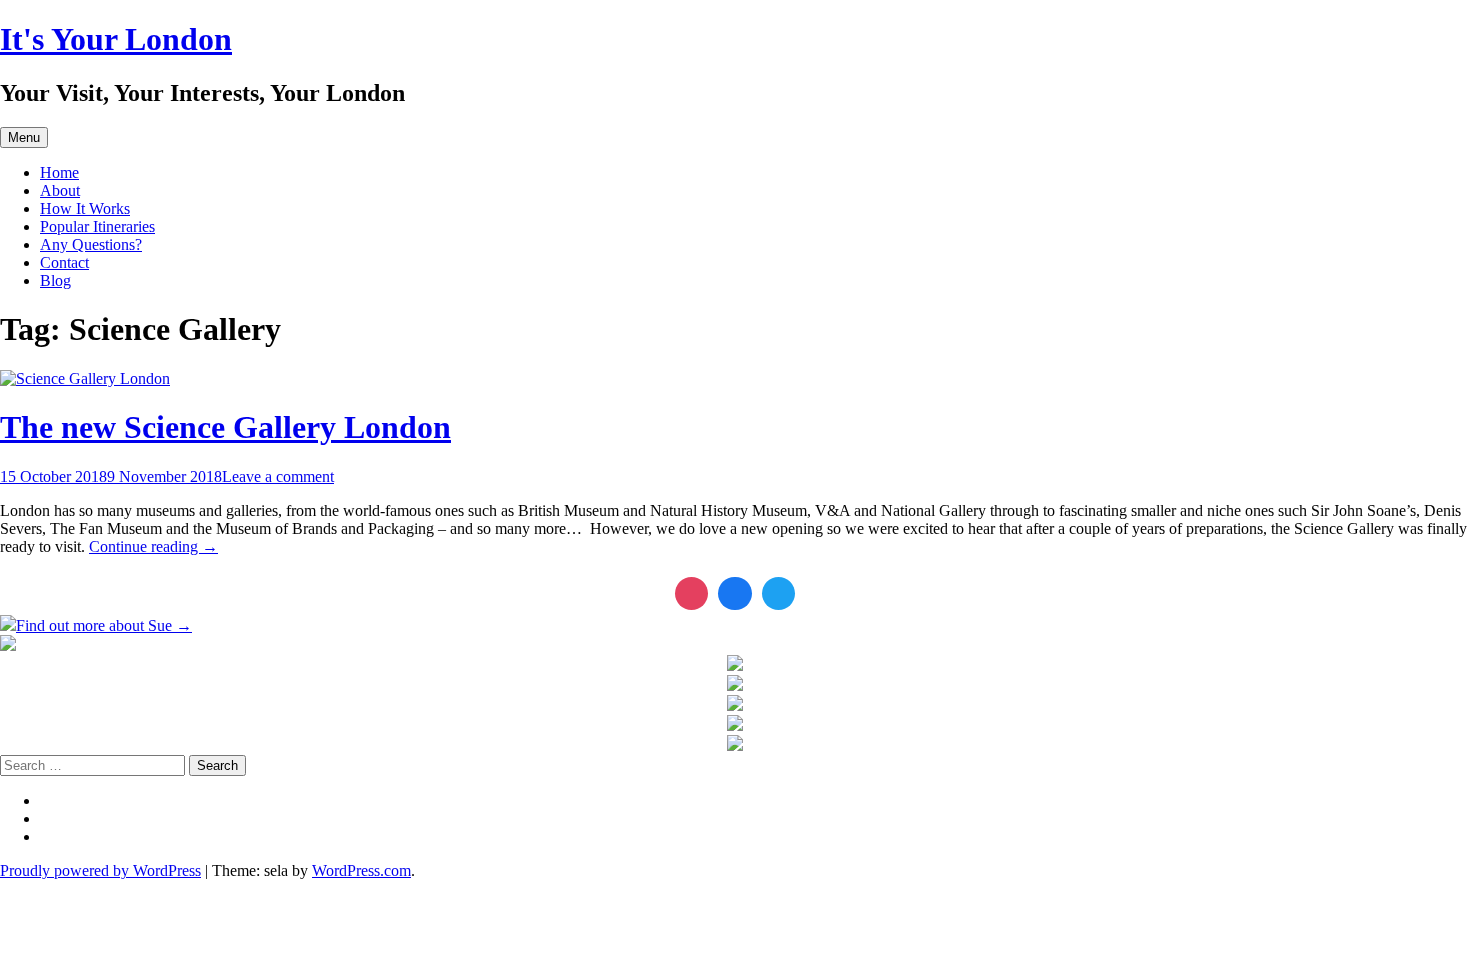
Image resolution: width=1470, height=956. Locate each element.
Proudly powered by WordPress (100, 870)
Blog (55, 280)
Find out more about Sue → (104, 625)
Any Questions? (91, 244)
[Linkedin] (735, 594)
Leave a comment (278, 476)
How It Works (85, 208)
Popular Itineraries (97, 226)
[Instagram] (692, 594)
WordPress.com (361, 870)
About (60, 190)
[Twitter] (779, 594)
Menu (24, 137)
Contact (64, 262)
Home (59, 172)
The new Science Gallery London (225, 427)
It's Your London (116, 39)
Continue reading (153, 546)
